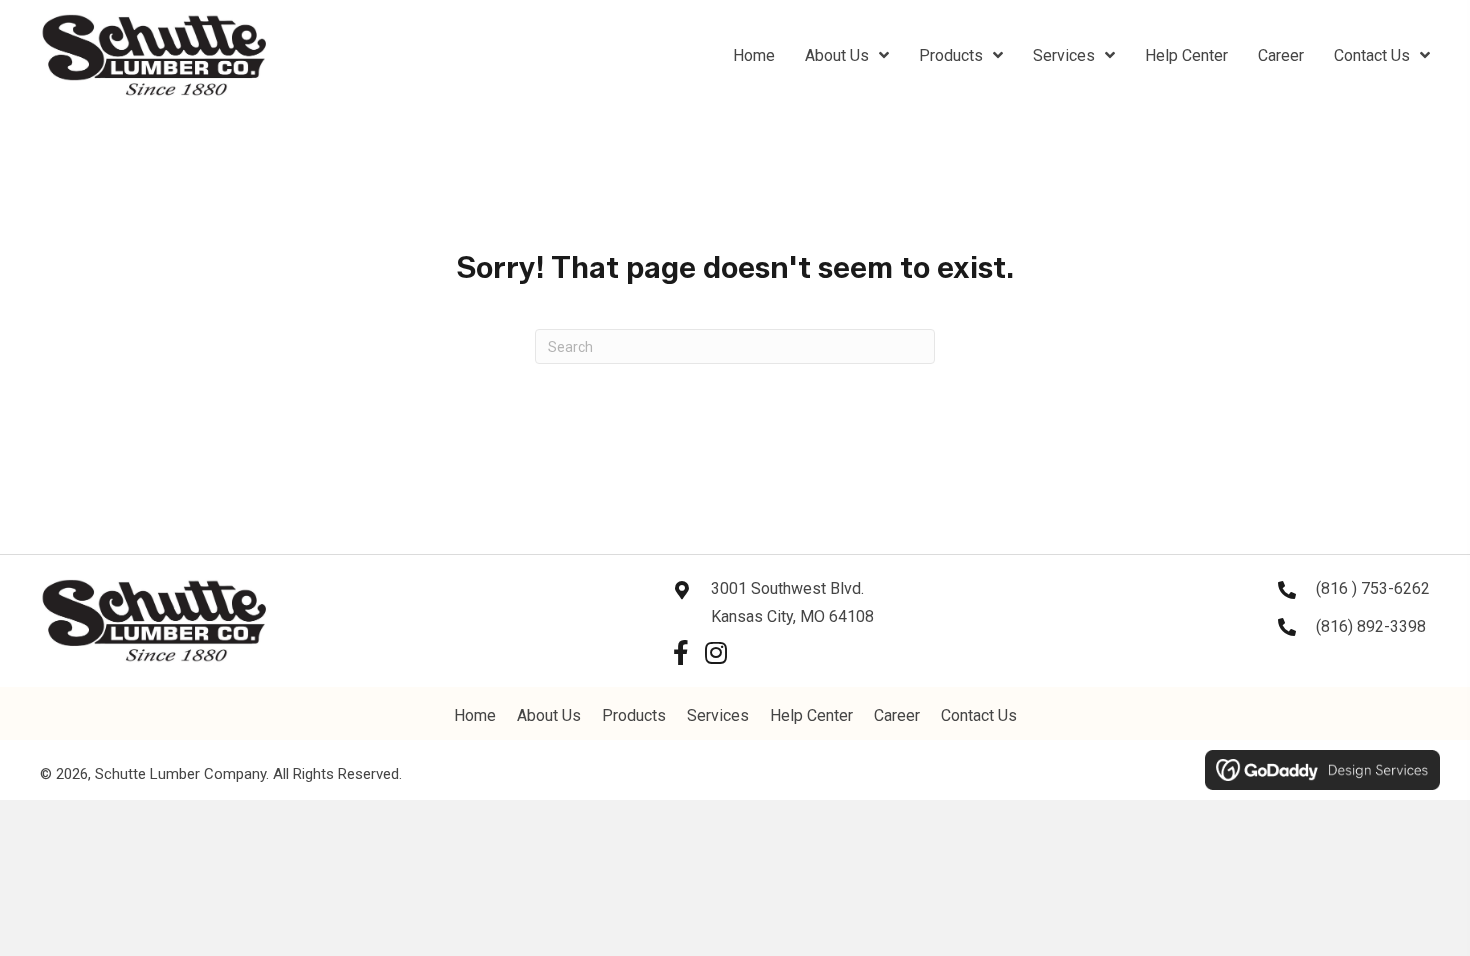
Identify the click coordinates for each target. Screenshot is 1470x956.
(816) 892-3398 (1371, 626)
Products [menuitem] (634, 715)
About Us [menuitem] (549, 715)
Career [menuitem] (897, 715)
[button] (680, 652)
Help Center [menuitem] (811, 715)
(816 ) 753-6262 (1373, 588)
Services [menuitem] (718, 715)
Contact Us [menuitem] (979, 715)
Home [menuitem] (475, 715)
